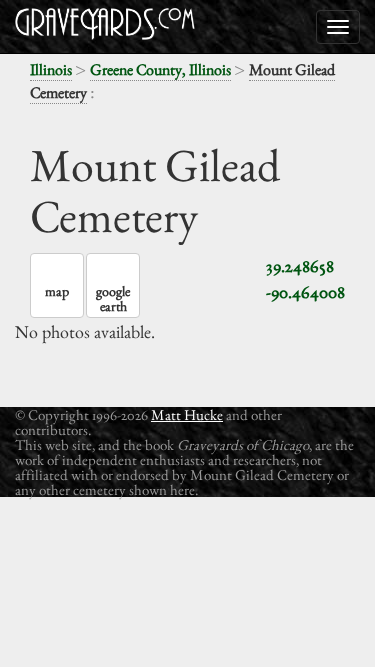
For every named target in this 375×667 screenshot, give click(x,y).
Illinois (51, 69)
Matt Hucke (187, 414)
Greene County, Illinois (160, 69)
